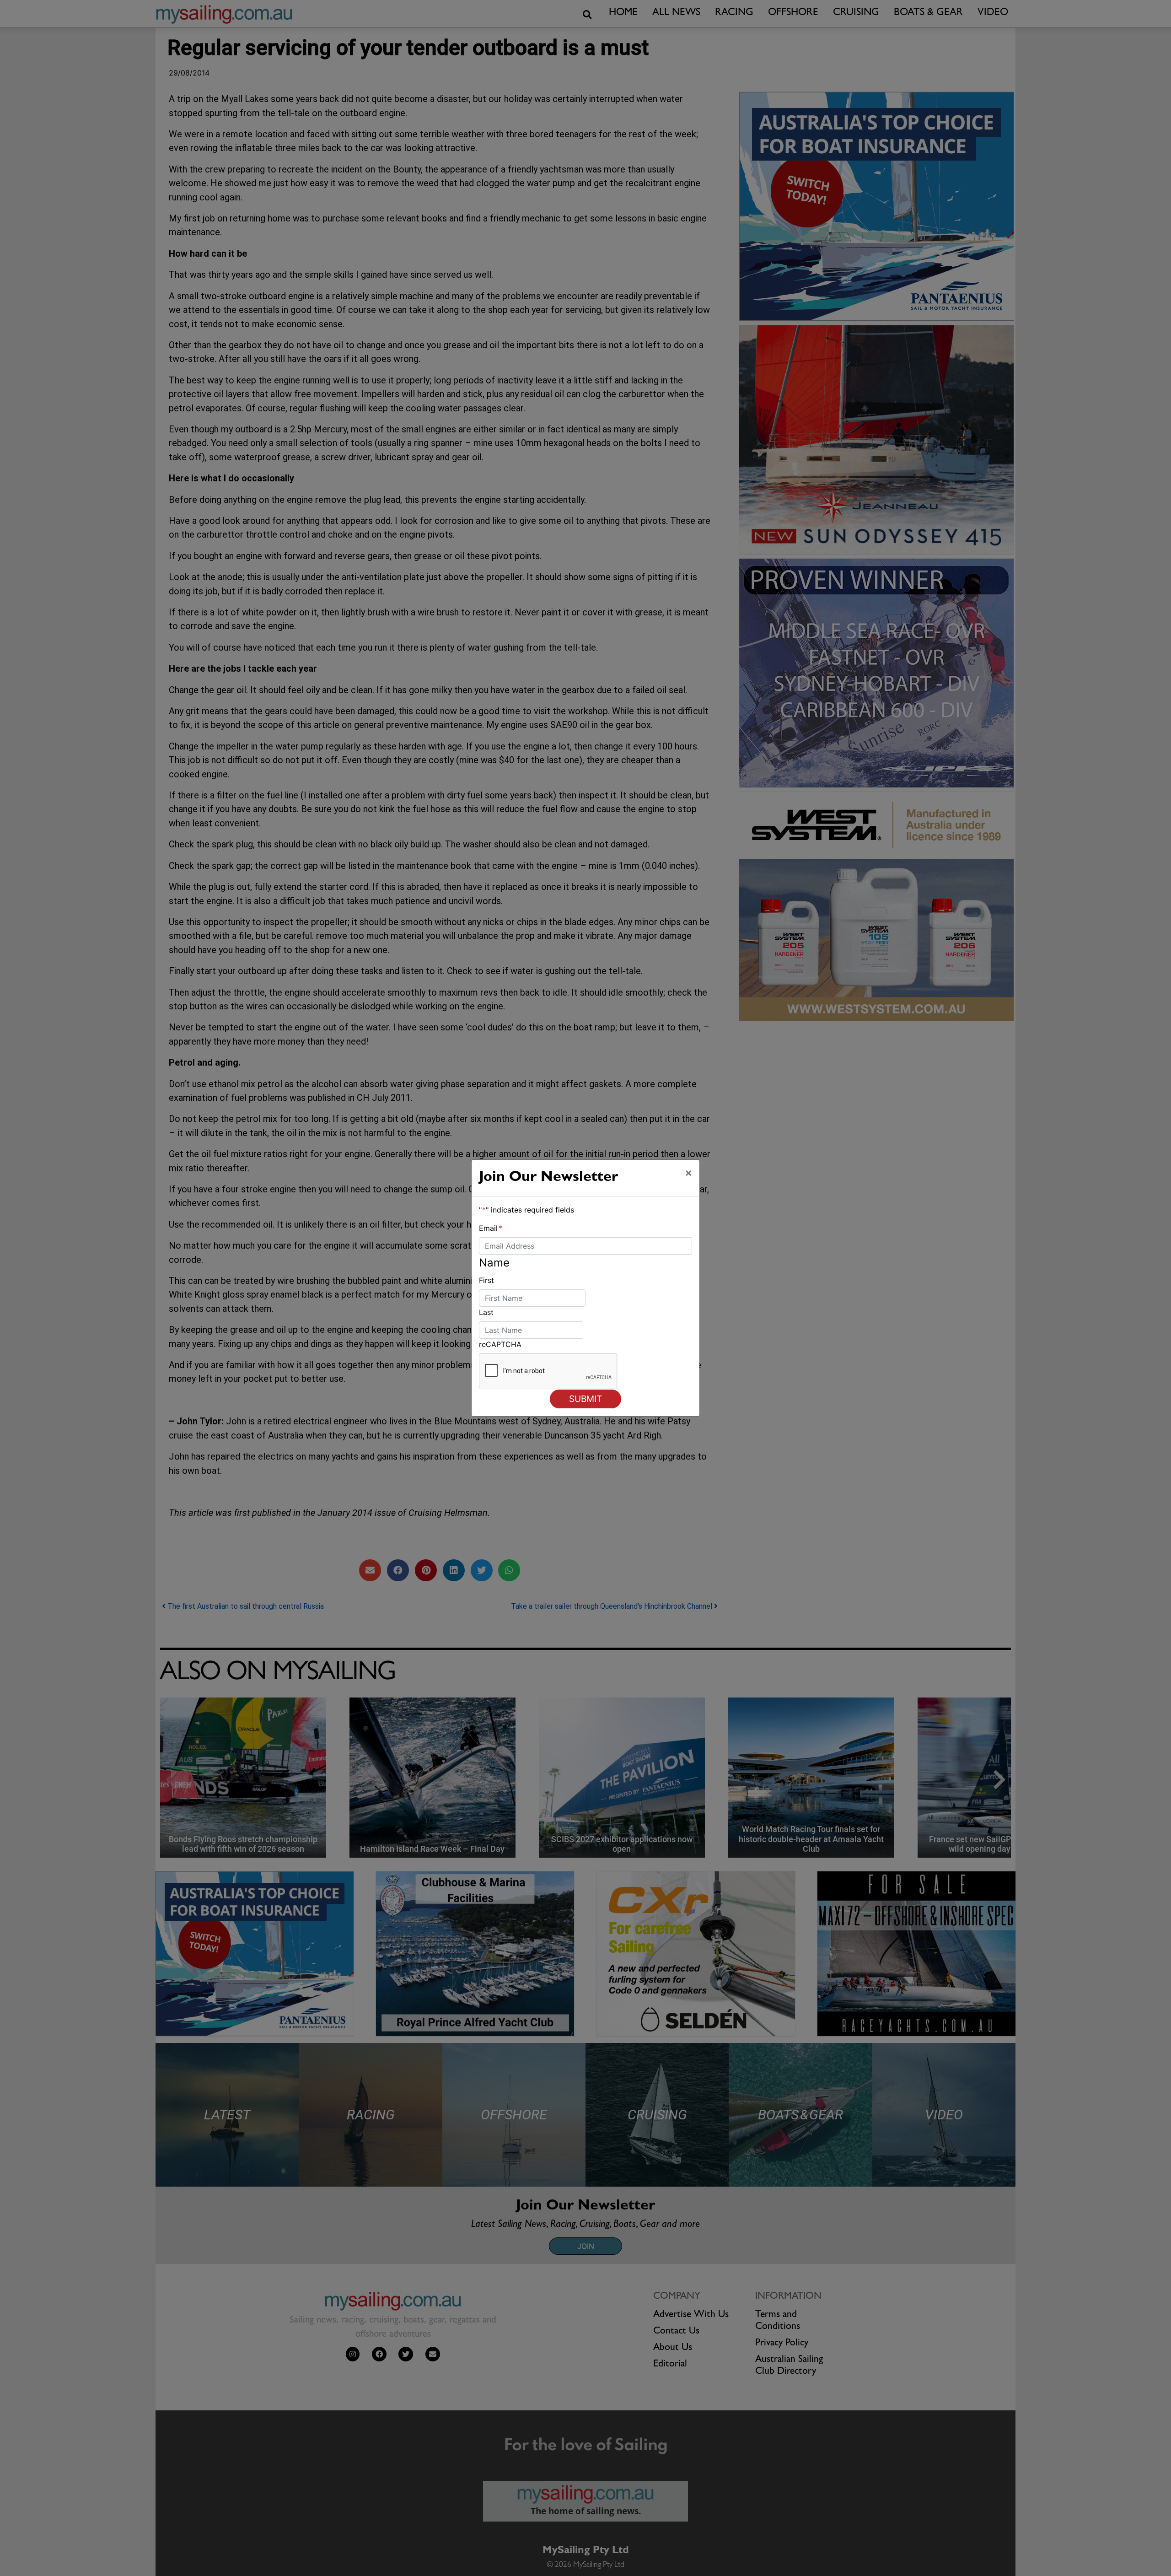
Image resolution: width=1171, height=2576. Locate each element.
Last (486, 1312)
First (486, 1280)
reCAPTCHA (500, 1344)
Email (491, 1228)
